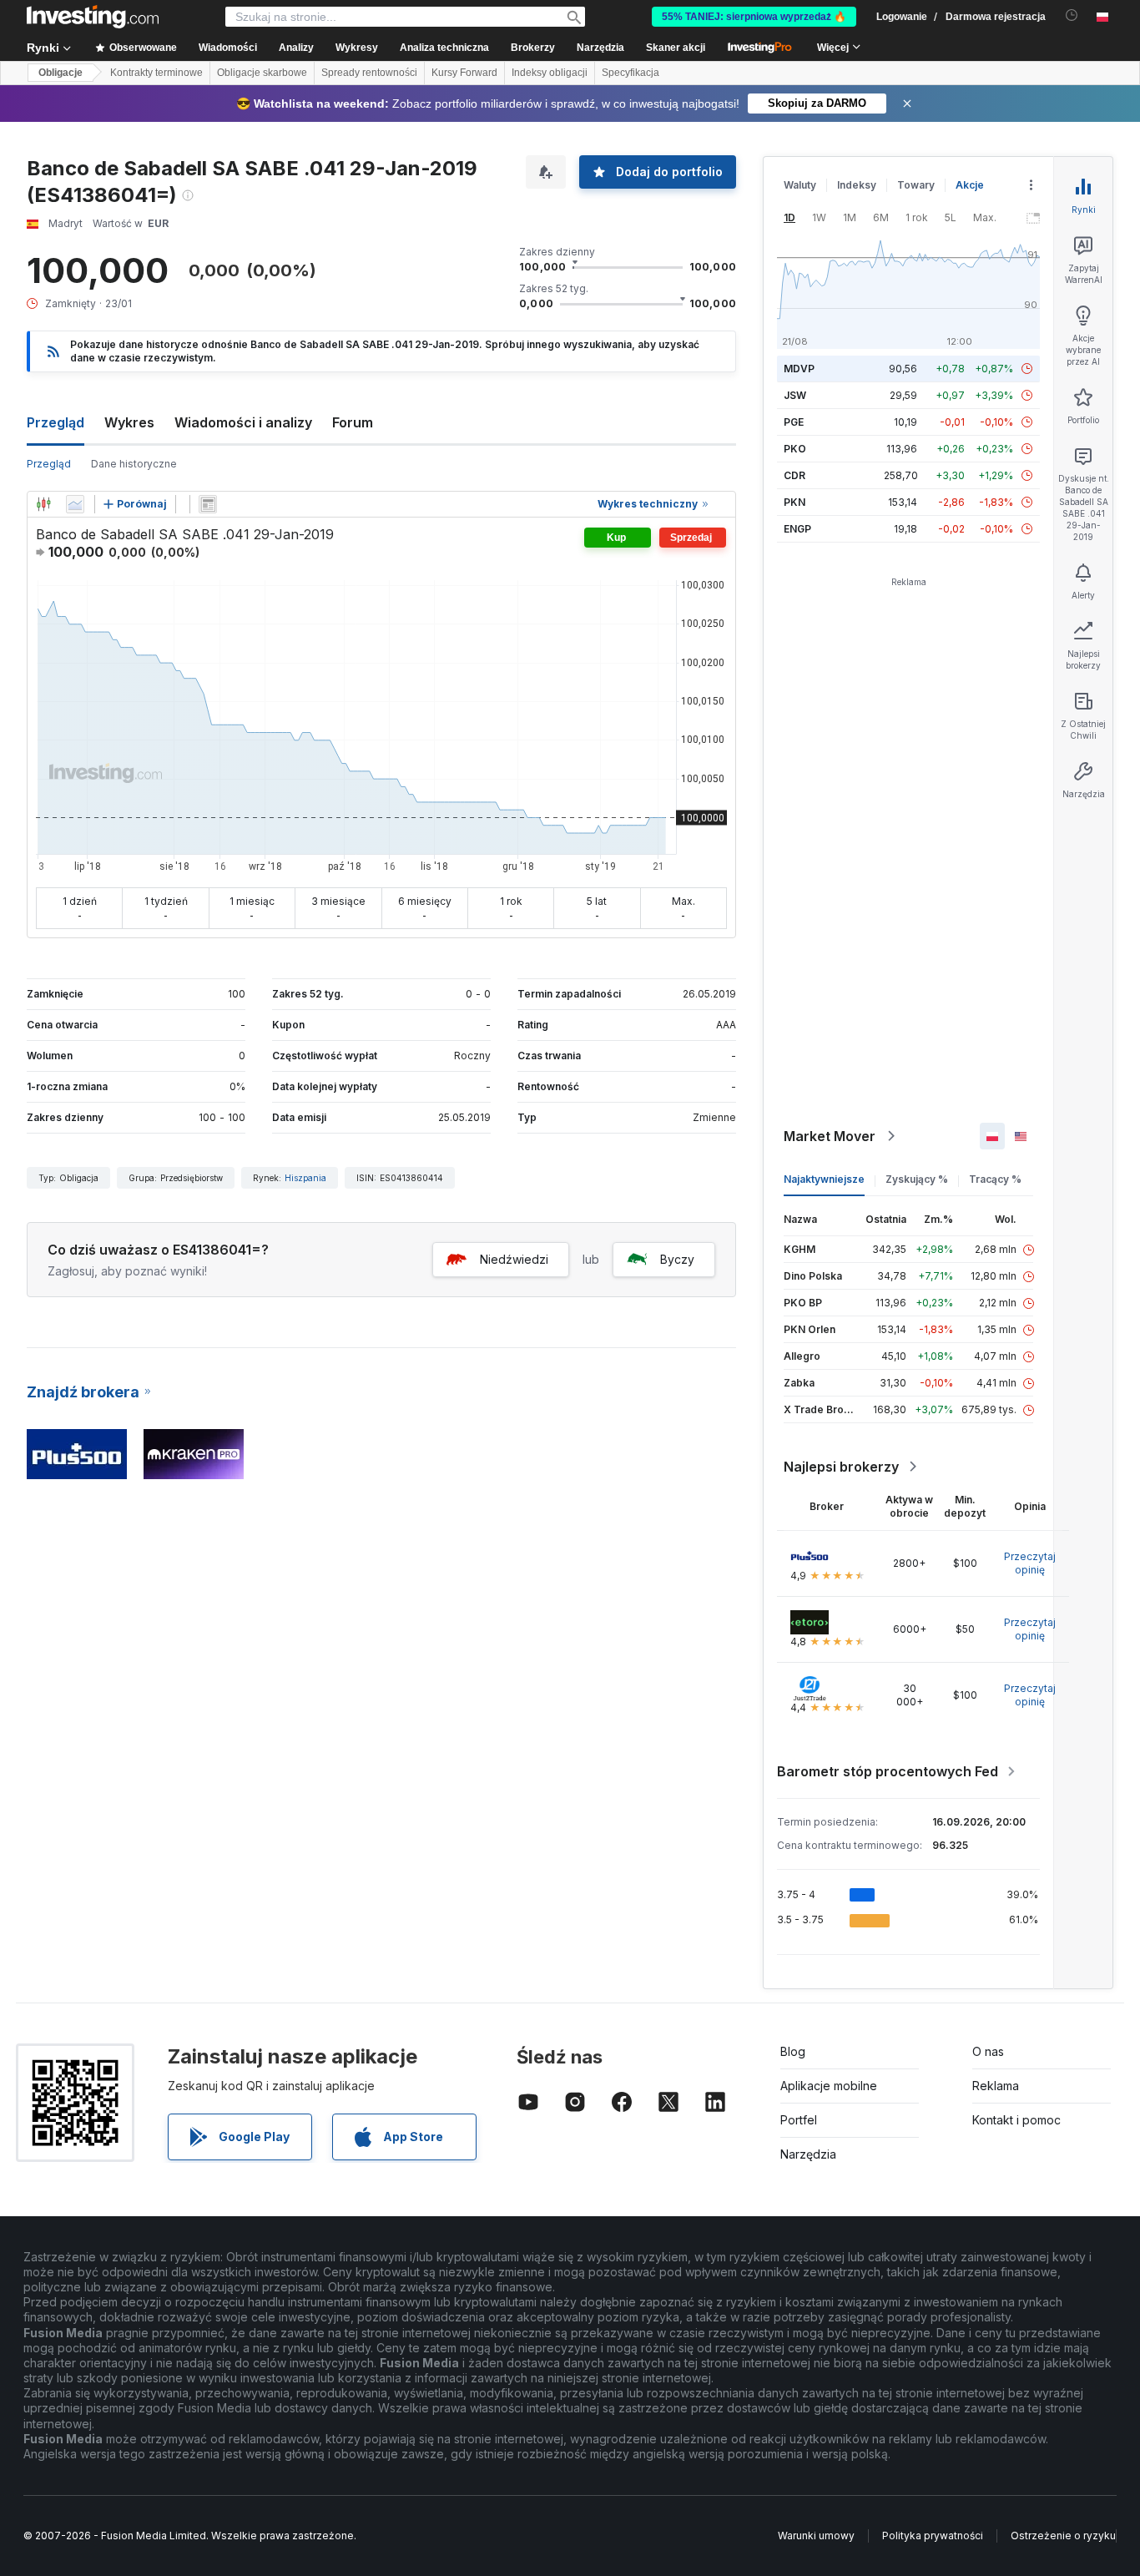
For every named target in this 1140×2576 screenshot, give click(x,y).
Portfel (799, 2120)
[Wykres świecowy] (43, 504)
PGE (794, 422)
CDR (794, 475)
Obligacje (61, 73)
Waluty (800, 185)
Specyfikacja (631, 73)
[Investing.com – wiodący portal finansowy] (93, 17)
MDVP (799, 369)
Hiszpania (305, 1178)
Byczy (677, 1259)
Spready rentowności (369, 73)
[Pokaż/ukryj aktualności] (208, 504)
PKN (794, 502)
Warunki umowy (816, 2536)
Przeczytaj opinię (1030, 1563)
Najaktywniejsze (824, 1179)
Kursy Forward (464, 73)
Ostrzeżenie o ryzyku (1063, 2536)
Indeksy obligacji (550, 73)
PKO (795, 449)
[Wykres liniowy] (75, 504)
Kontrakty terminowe (156, 73)
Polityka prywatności (933, 2536)
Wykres (129, 422)
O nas (988, 2051)
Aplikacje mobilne (829, 2086)
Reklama (996, 2086)
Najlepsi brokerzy (841, 1467)
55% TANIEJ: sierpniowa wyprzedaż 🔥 (754, 17)
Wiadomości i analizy (243, 422)
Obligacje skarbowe (262, 73)
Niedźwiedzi (514, 1259)
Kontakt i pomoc (1016, 2120)
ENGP (797, 529)
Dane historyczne (134, 464)
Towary (916, 185)
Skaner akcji (676, 48)
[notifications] (1072, 15)
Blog (793, 2051)
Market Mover (830, 1136)
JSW (795, 395)
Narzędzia (808, 2154)
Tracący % (995, 1179)
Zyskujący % (917, 1179)
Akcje (970, 185)
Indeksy (857, 185)
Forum (353, 422)
